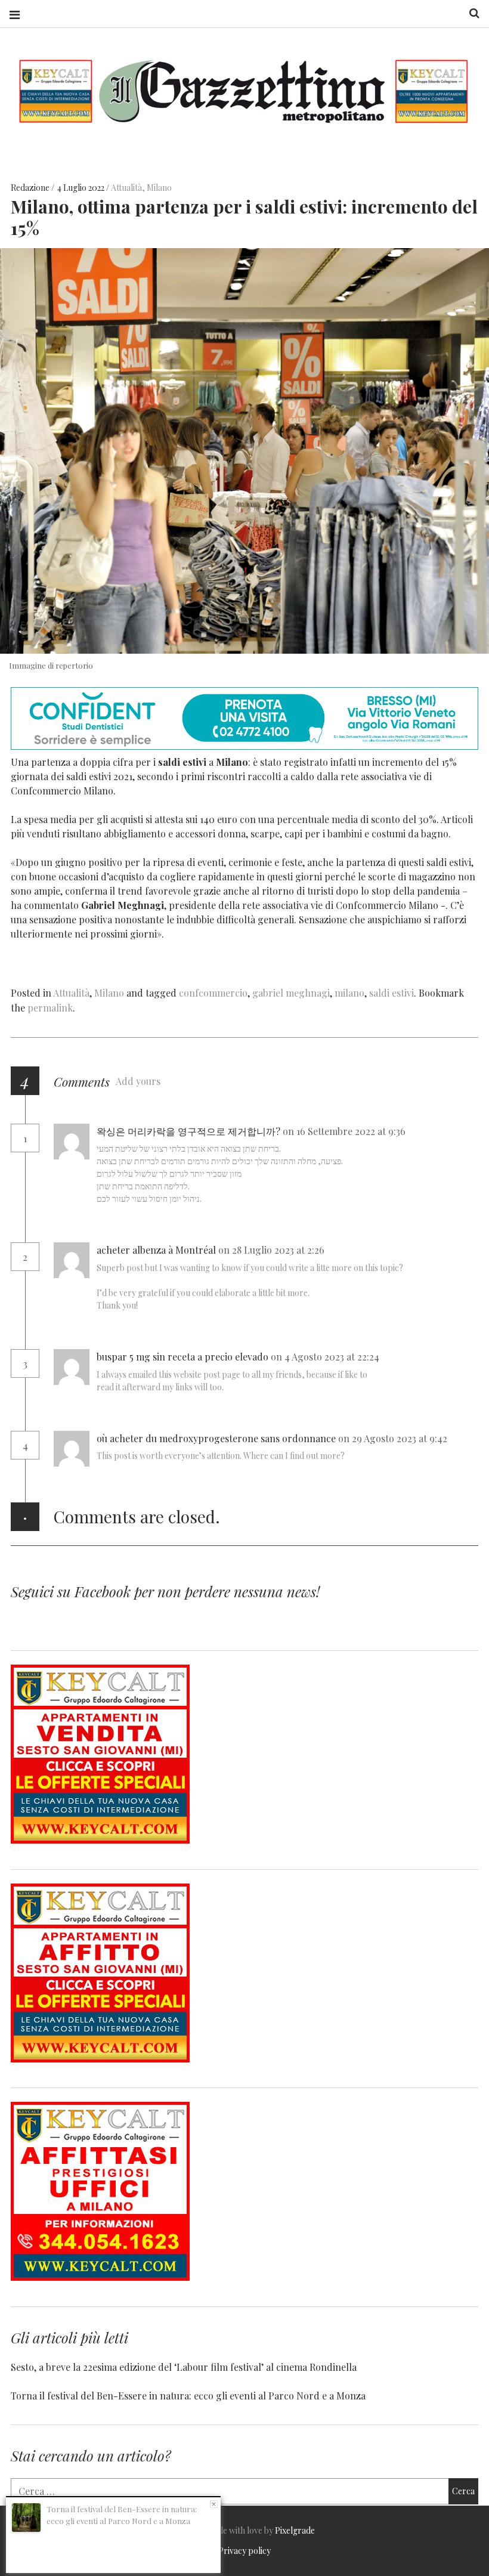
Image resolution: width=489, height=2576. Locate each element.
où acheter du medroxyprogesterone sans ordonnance (216, 1438)
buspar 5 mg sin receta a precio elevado (182, 1357)
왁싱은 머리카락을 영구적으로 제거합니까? (188, 1131)
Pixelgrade (295, 2530)
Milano (159, 188)
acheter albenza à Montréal (156, 1250)
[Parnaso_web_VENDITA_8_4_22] (100, 1840)
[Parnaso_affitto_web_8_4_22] (100, 2059)
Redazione (31, 188)
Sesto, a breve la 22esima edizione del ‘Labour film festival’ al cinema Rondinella (184, 2367)
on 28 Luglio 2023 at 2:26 (273, 1250)
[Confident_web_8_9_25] (244, 746)
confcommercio (213, 993)
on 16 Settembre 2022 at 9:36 (345, 1131)
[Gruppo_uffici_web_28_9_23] (100, 2277)
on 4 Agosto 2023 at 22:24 (326, 1357)
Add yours (138, 1081)
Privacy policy (244, 2551)
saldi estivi (391, 993)
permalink (50, 1008)
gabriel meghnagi (291, 993)
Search (470, 13)
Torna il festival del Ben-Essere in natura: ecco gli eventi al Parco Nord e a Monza (188, 2396)
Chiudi (214, 2504)
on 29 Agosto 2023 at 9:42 (394, 1438)
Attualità (126, 188)
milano (349, 993)
